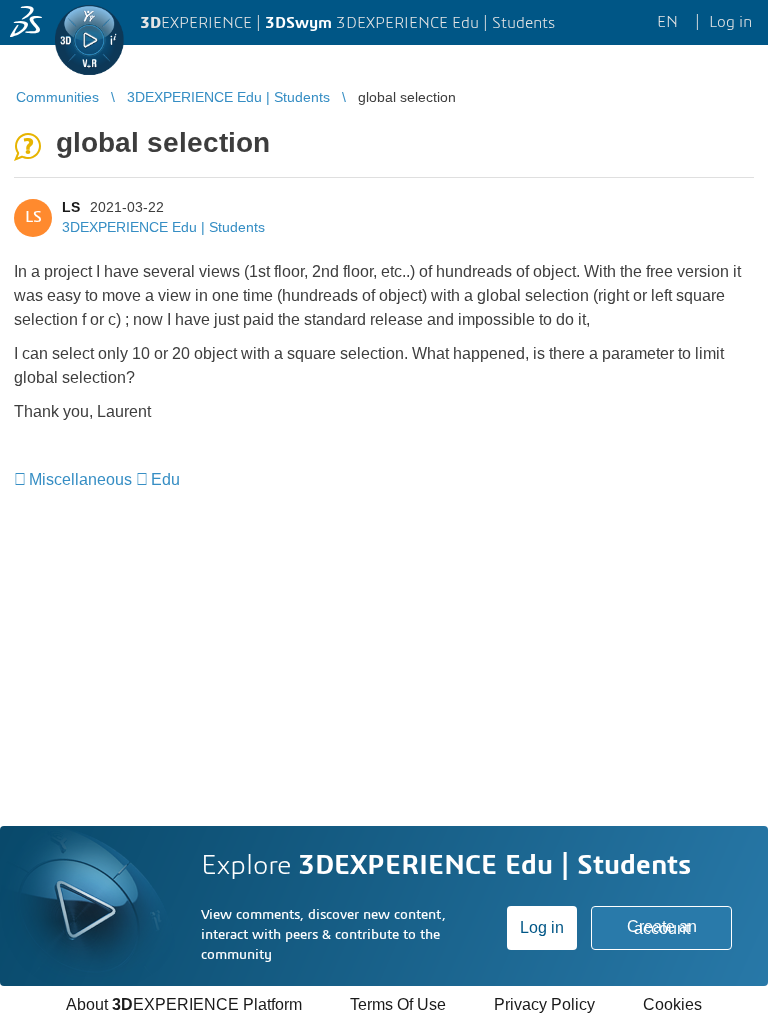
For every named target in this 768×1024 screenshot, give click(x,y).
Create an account (662, 927)
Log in (542, 927)
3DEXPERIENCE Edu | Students (163, 227)
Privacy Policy (544, 1004)
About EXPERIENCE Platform (184, 1004)
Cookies (672, 1004)
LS (71, 207)
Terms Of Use (398, 1004)
